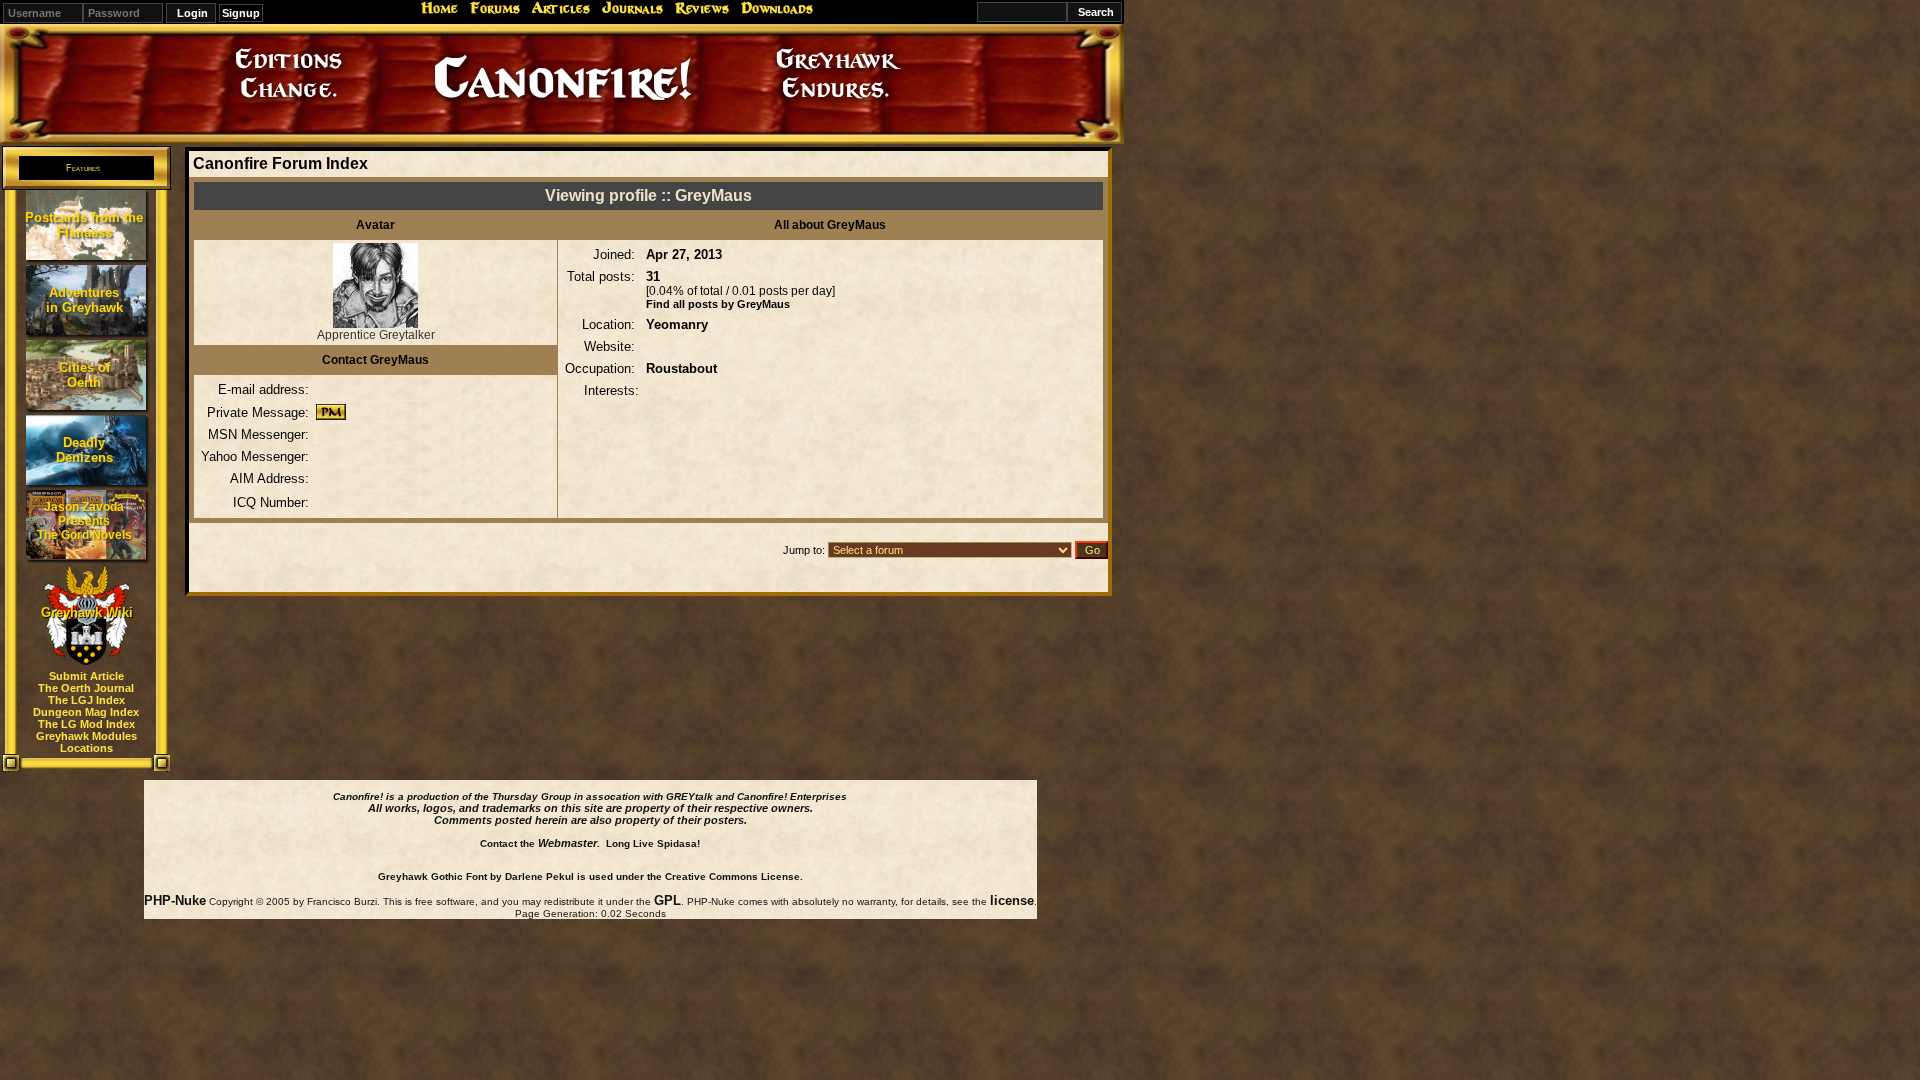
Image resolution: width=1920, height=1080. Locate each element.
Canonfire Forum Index (280, 163)
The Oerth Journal (86, 688)
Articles (561, 8)
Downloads (777, 8)
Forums (495, 8)
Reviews (702, 8)
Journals (632, 8)
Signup (241, 13)
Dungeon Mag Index (86, 712)
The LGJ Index (86, 700)
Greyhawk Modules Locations (86, 742)
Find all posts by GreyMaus (718, 304)
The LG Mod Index (86, 724)
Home (439, 8)
